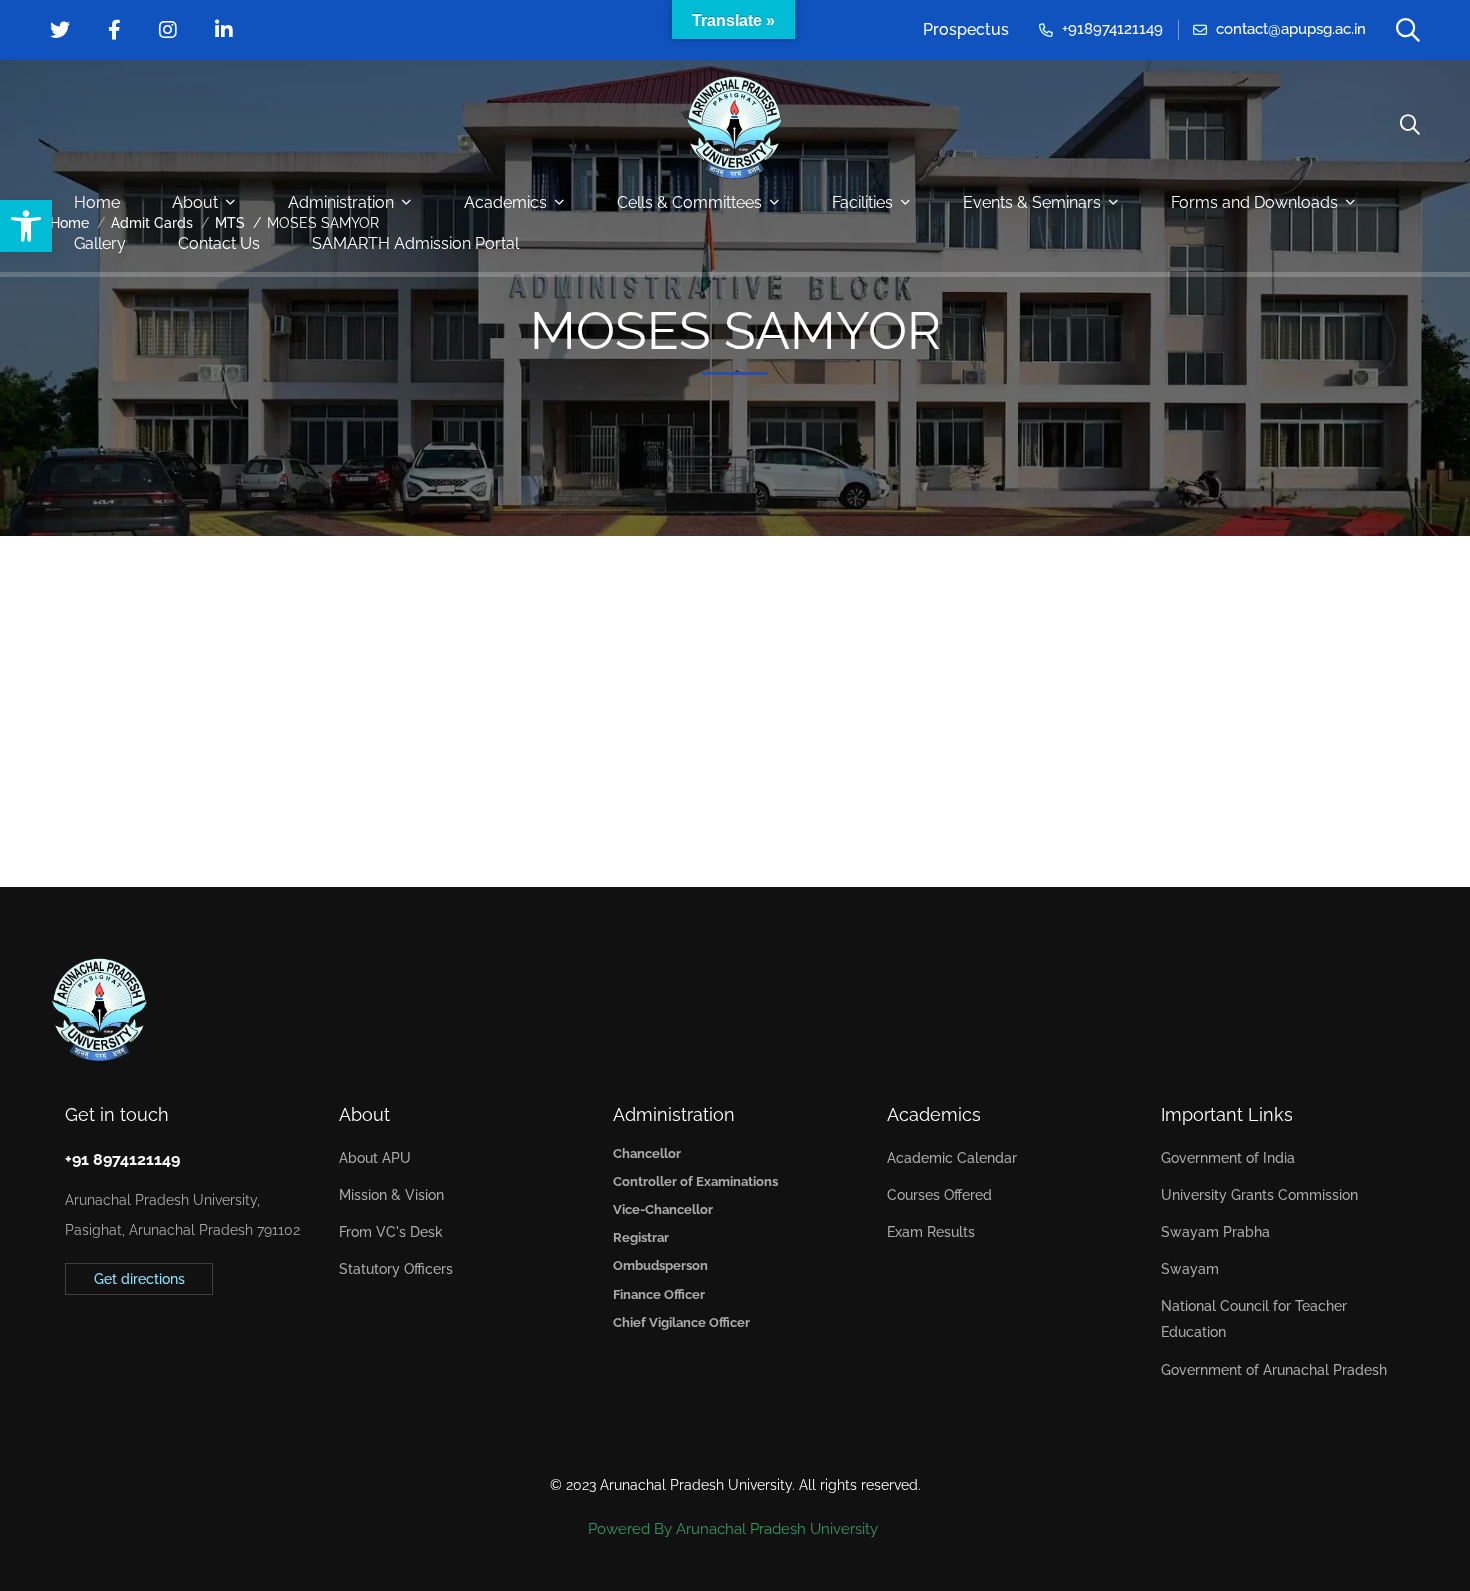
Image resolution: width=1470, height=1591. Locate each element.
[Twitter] (65, 1343)
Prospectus (966, 29)
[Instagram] (127, 1343)
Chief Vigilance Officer (681, 1322)
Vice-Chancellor (663, 1209)
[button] (26, 226)
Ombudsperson (660, 1265)
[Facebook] (96, 1343)
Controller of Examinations (695, 1181)
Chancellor (647, 1153)
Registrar (641, 1237)
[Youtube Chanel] (158, 1343)
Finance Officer (659, 1294)
